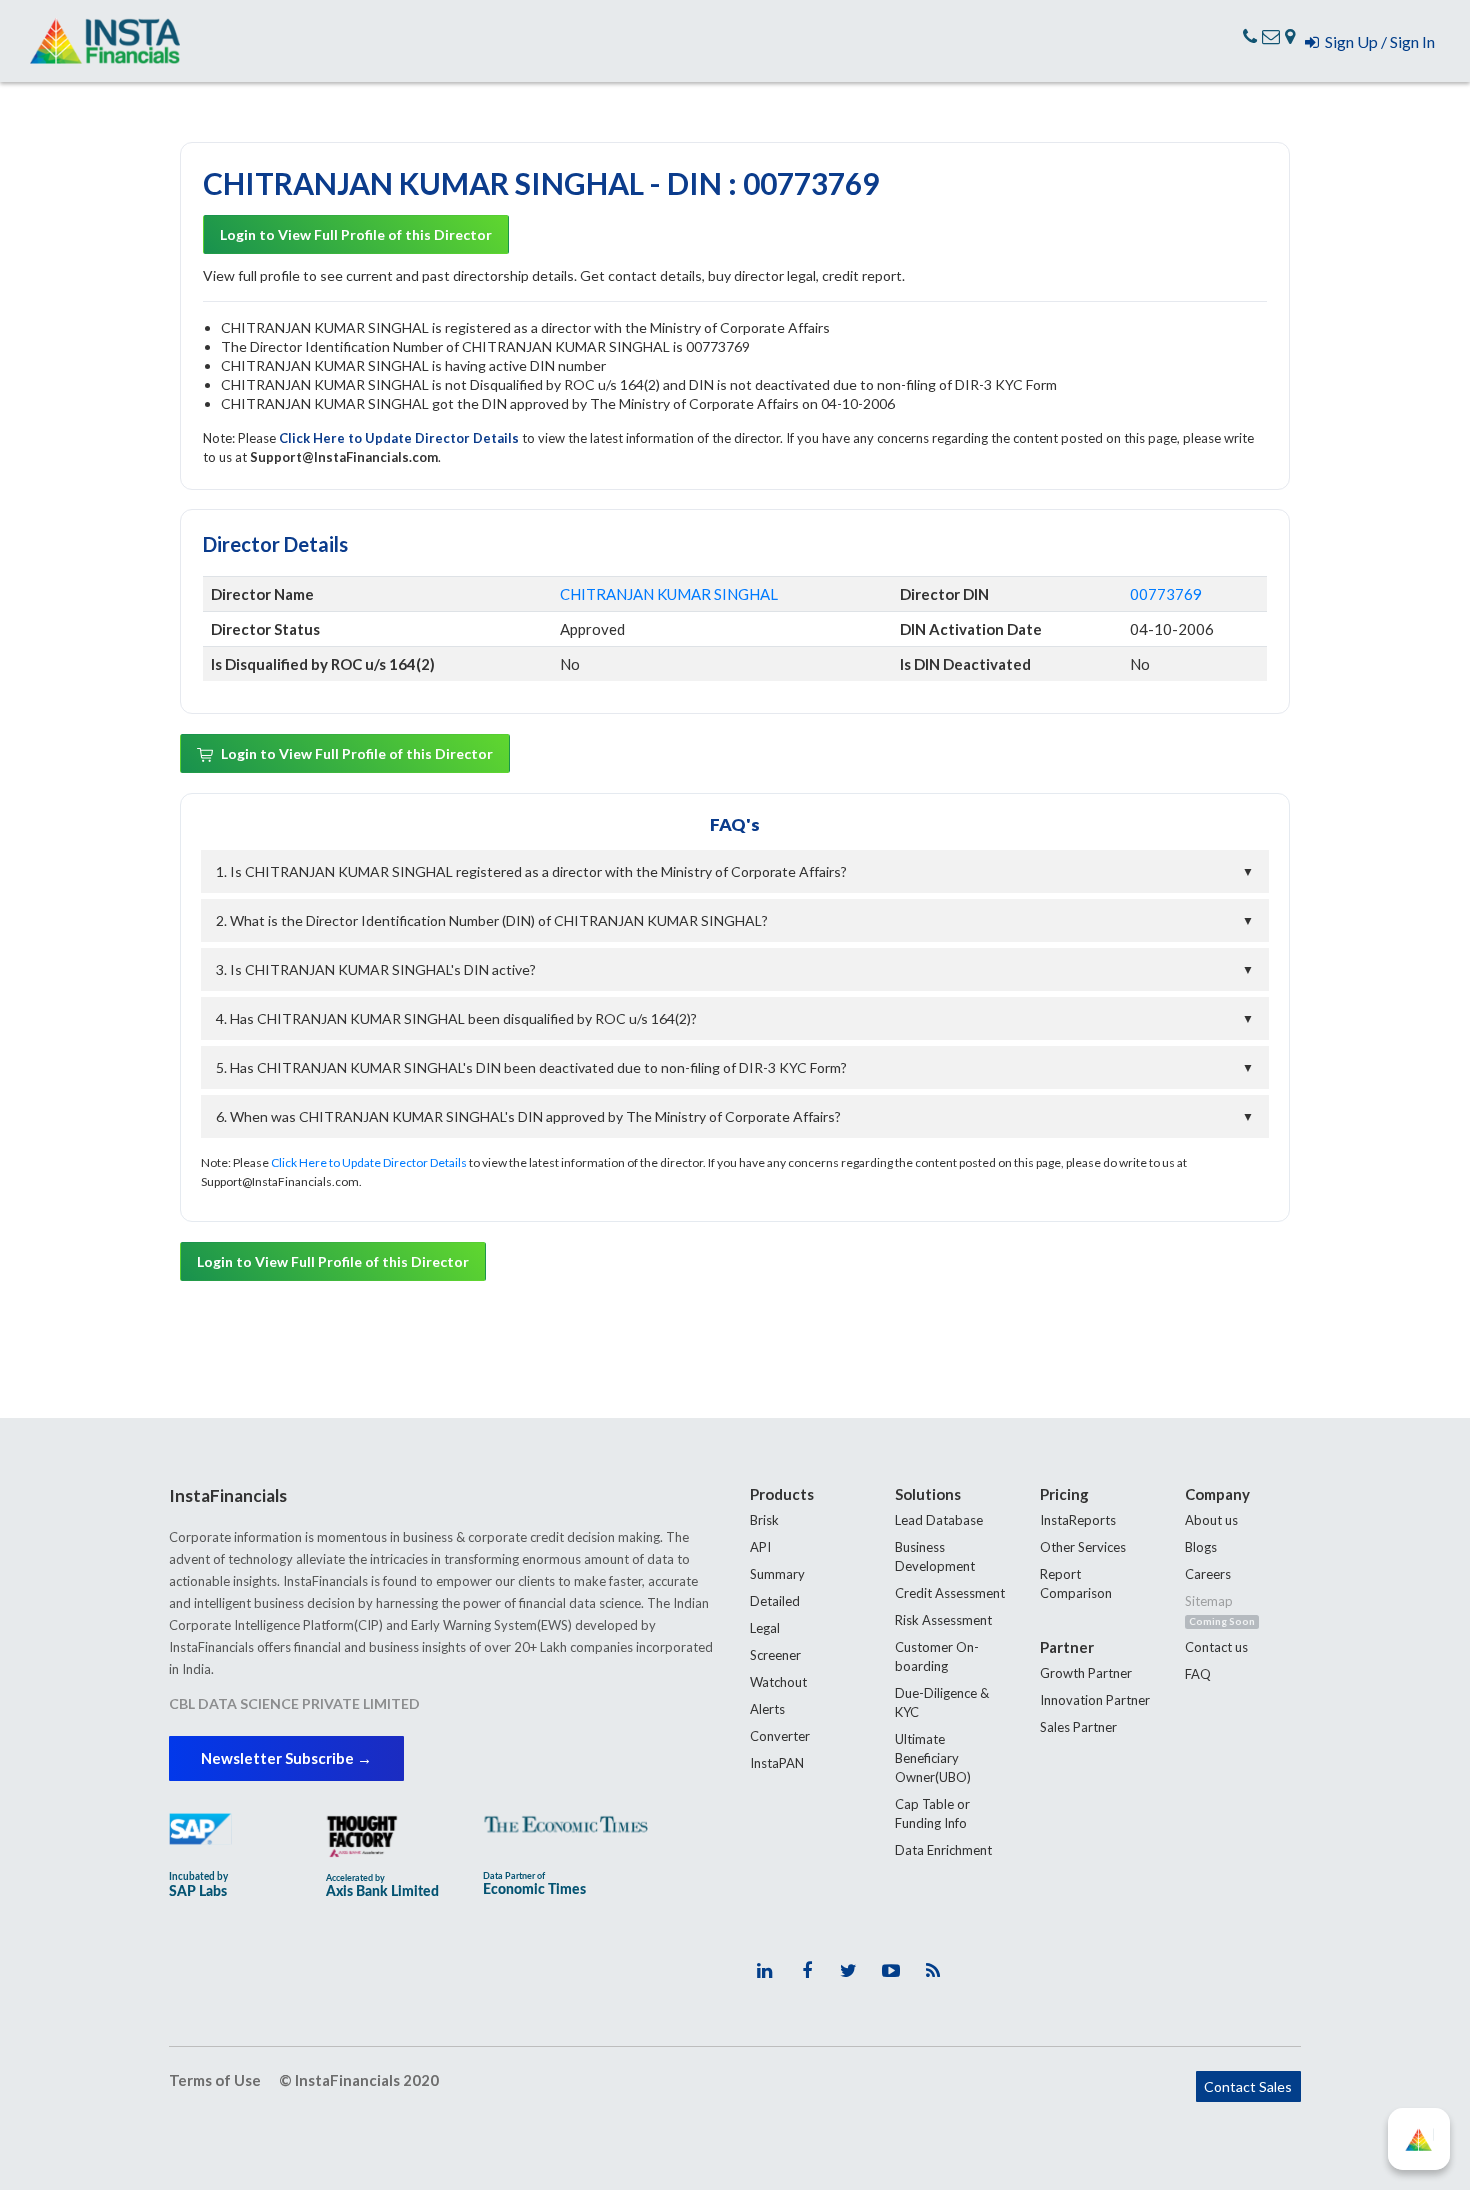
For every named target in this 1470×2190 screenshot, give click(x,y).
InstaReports (1078, 1520)
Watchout (778, 1682)
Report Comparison (1076, 1583)
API (760, 1547)
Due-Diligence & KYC (942, 1702)
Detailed (775, 1601)
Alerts (767, 1709)
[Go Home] (105, 41)
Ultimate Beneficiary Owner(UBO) (933, 1758)
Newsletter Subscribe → (286, 1758)
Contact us (1216, 1647)
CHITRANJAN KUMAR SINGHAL (669, 594)
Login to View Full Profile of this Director (356, 234)
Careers (1208, 1574)
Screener (775, 1655)
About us (1211, 1520)
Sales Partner (1078, 1727)
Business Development (935, 1556)
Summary (777, 1574)
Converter (780, 1736)
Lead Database (939, 1520)
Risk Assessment (943, 1620)
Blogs (1201, 1547)
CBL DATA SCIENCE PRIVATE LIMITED (294, 1703)
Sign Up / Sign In (1377, 41)
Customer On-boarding (937, 1656)
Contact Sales (1248, 2086)
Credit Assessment (950, 1593)
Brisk (764, 1520)
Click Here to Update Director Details (400, 438)
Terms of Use (215, 2080)
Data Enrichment (943, 1850)
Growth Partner (1086, 1673)
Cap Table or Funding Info (932, 1813)
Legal (765, 1628)
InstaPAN (777, 1763)
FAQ (1198, 1674)
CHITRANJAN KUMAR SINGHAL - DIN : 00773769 (541, 183)
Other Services (1083, 1547)
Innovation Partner (1095, 1700)
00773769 (1166, 594)
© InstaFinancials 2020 (359, 2080)
